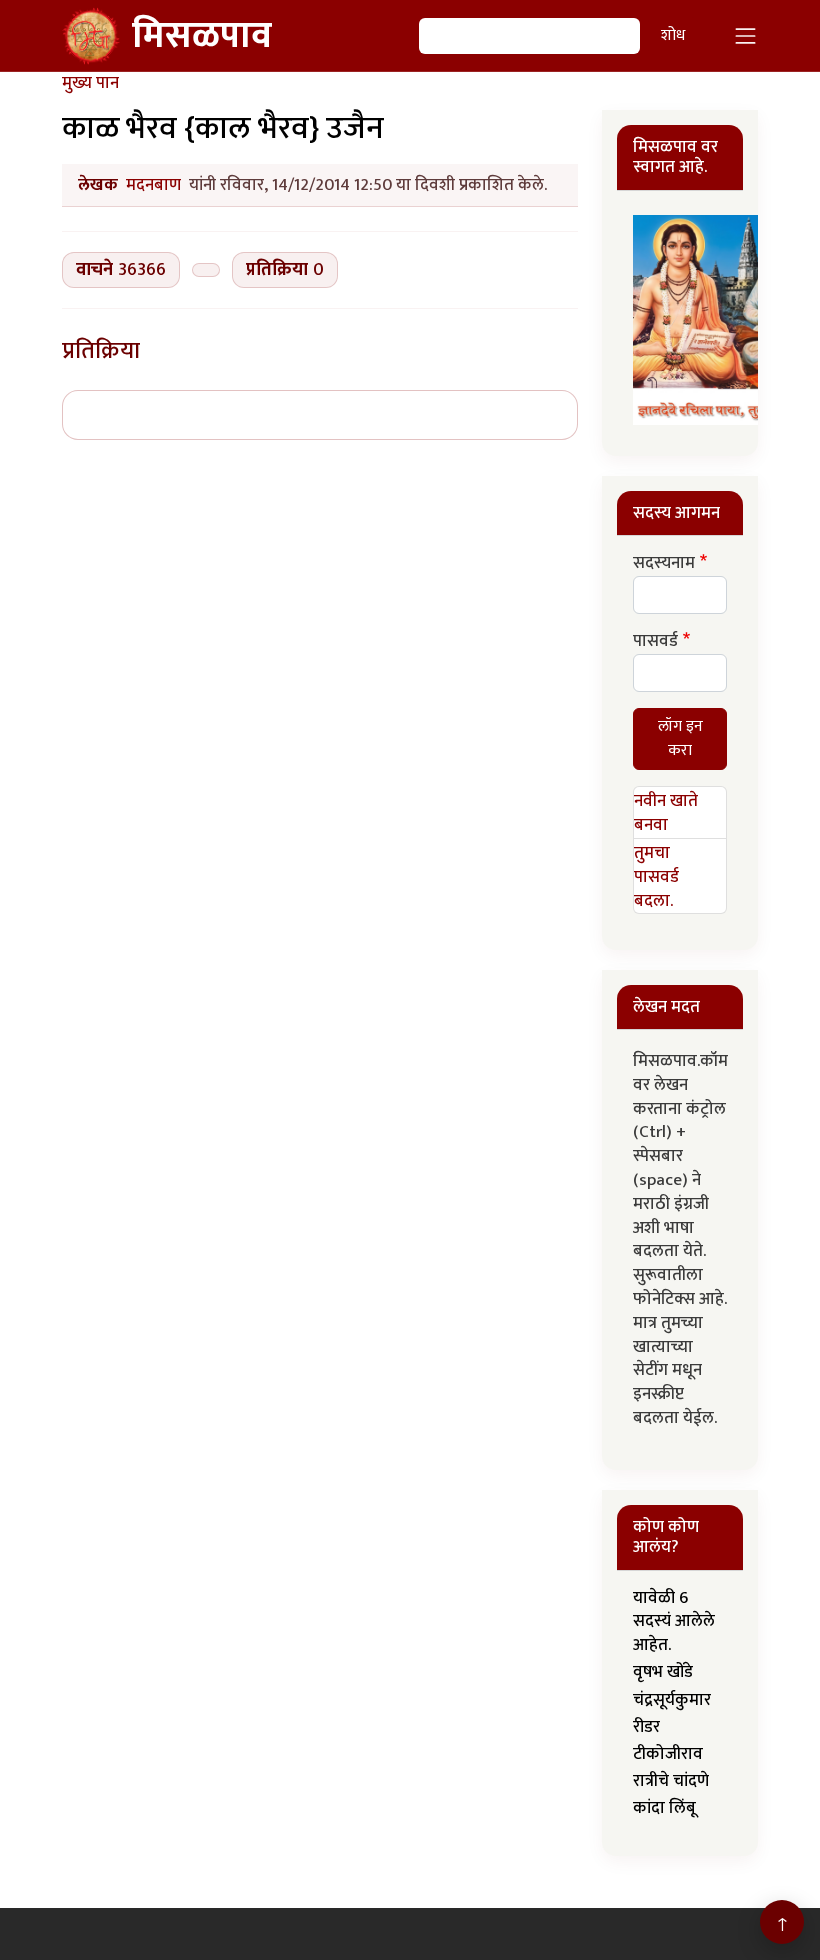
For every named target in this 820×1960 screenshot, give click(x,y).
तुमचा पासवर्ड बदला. (656, 877)
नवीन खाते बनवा (666, 813)
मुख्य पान (90, 83)
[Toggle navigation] (746, 36)
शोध (673, 35)
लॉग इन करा (680, 738)
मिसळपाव (202, 36)
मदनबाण (153, 185)
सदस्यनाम (664, 564)
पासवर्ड (655, 642)
